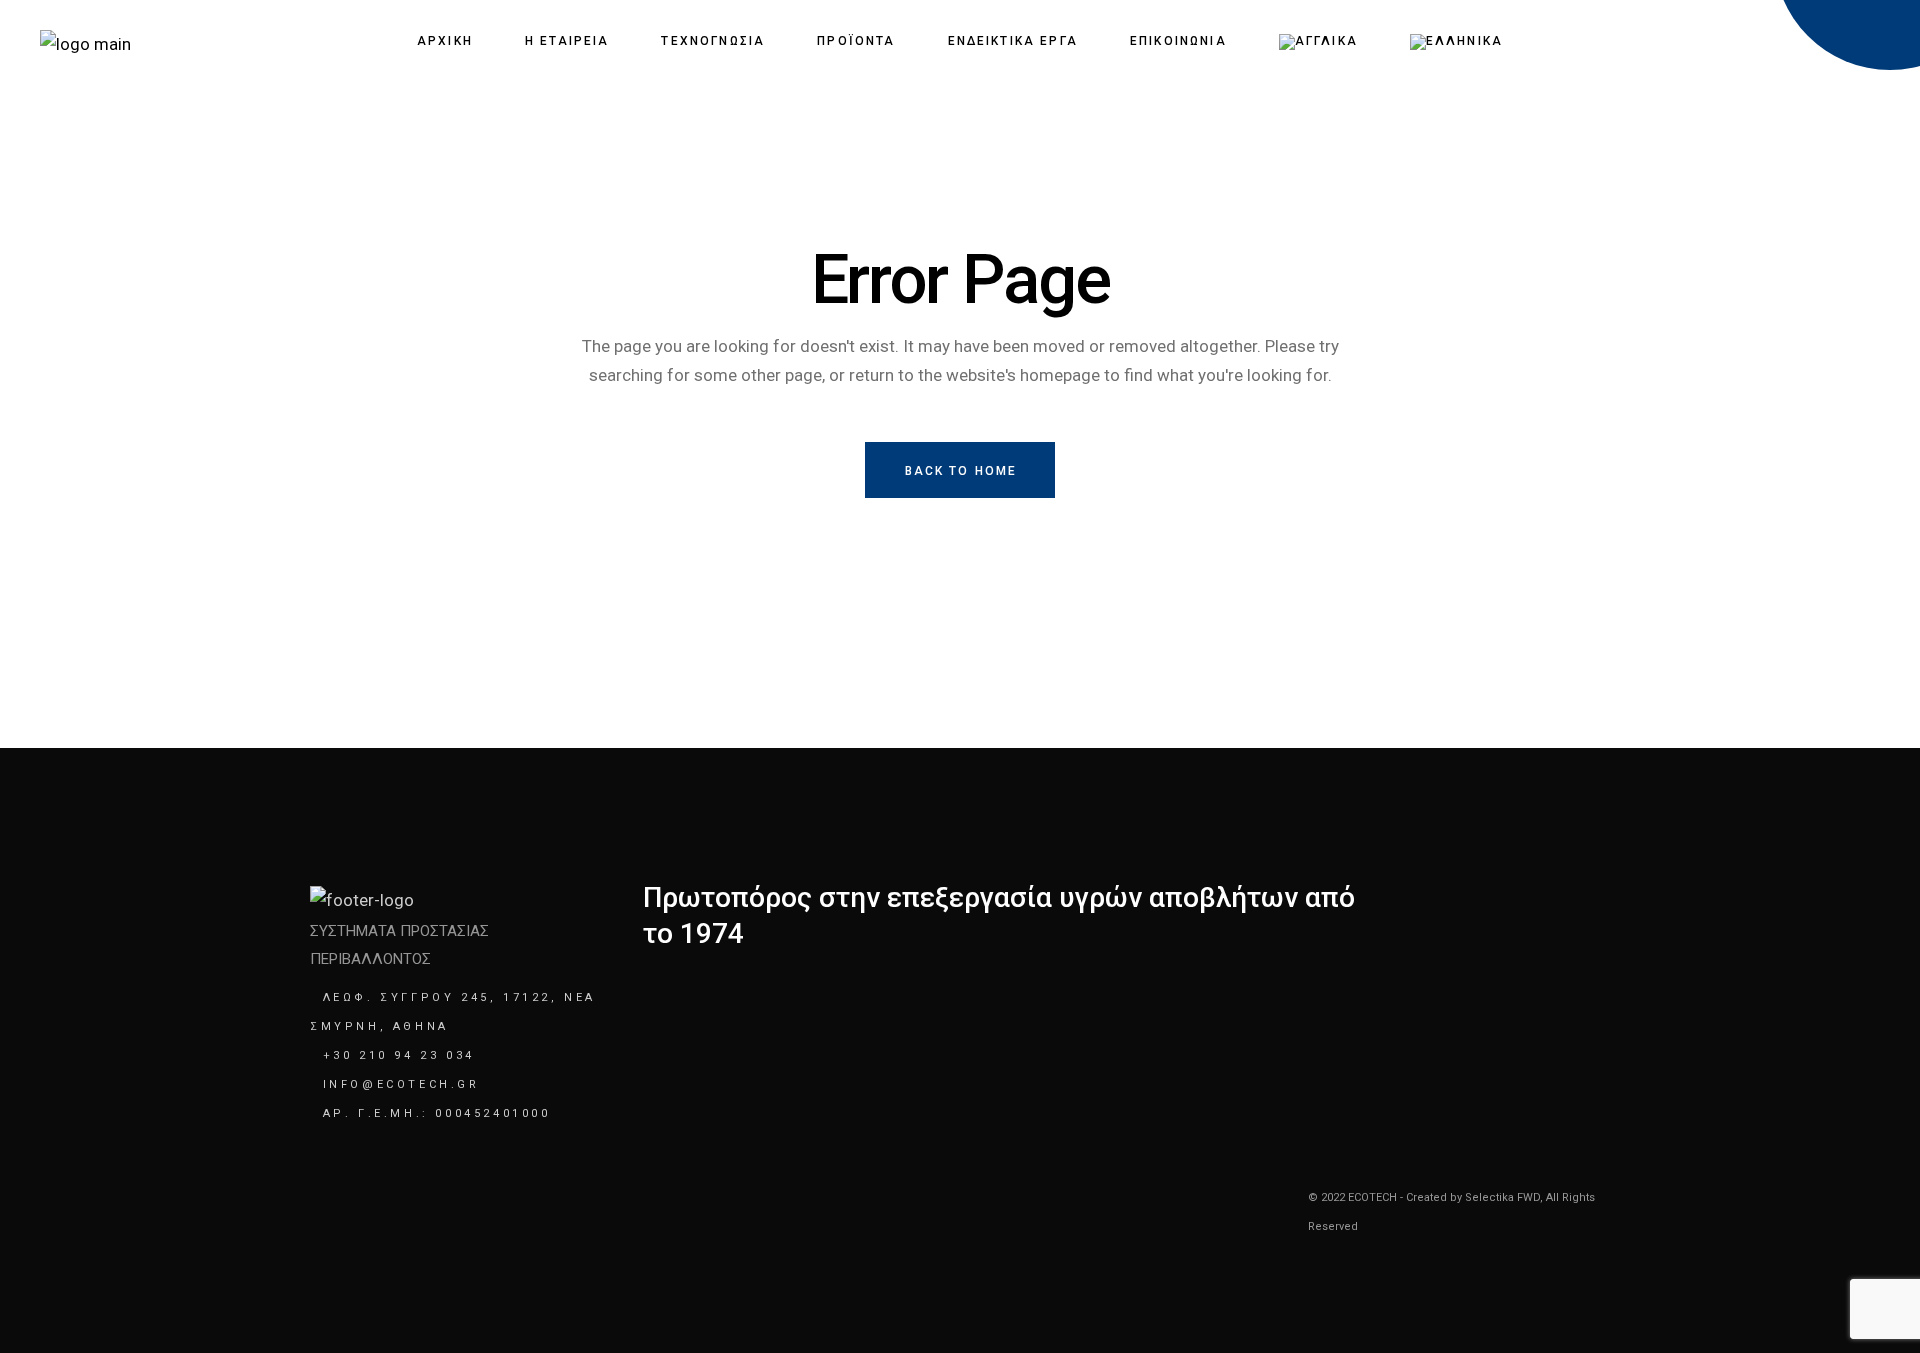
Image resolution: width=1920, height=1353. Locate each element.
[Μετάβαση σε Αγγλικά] (1318, 41)
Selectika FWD (1502, 1197)
